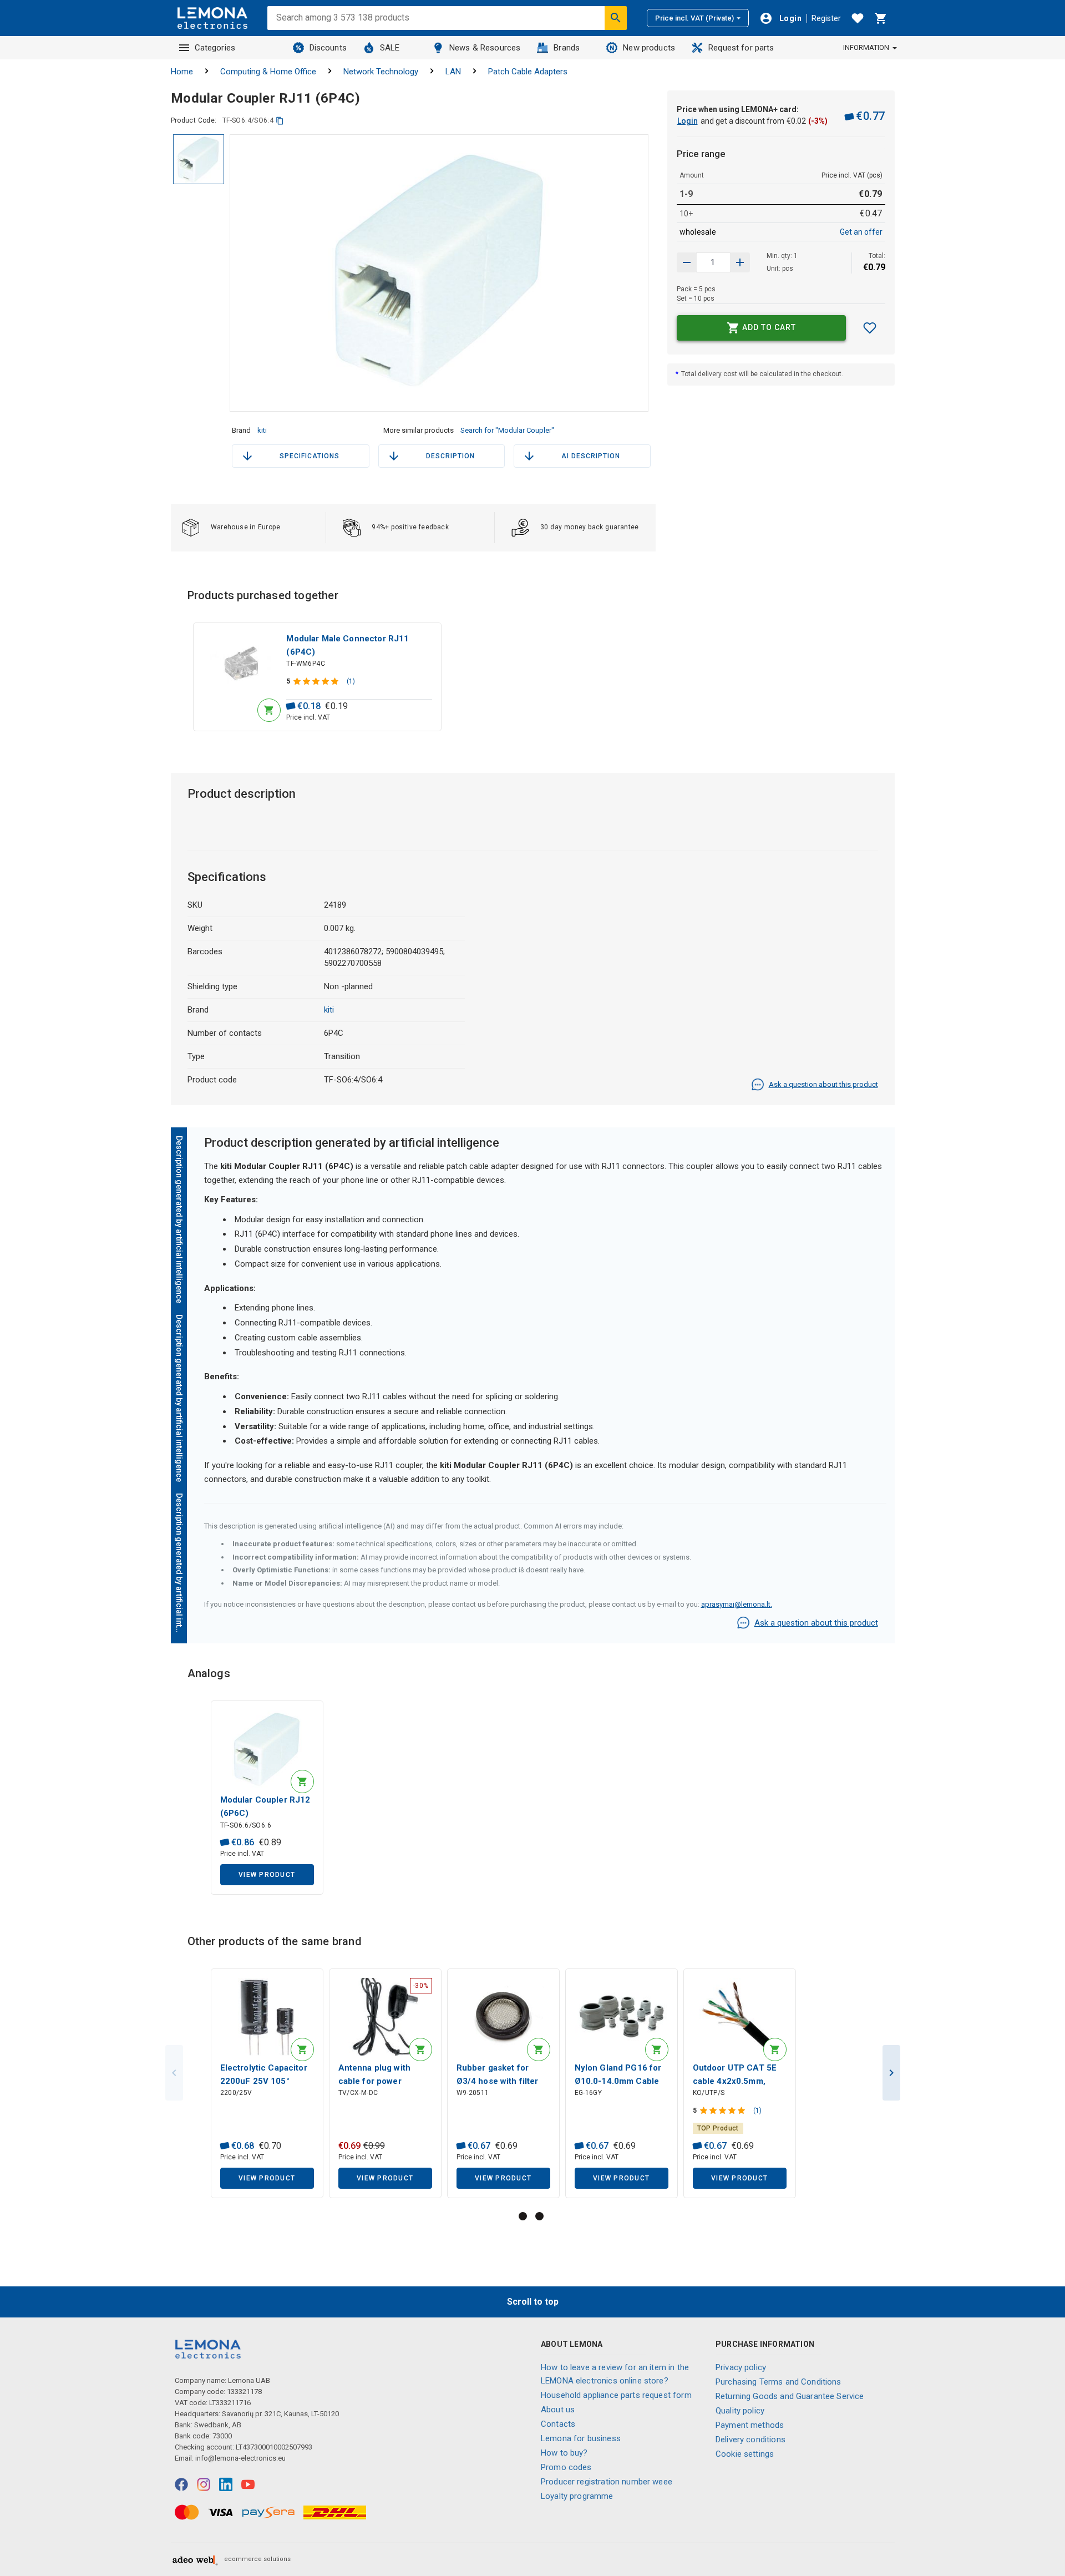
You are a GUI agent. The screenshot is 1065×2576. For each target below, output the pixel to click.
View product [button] (267, 1875)
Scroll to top (533, 2302)
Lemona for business (581, 2438)
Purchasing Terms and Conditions (779, 2382)
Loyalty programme (577, 2496)
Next (891, 2073)
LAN (453, 72)
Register (826, 18)
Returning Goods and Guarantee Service (790, 2396)
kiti (262, 430)
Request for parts (741, 48)
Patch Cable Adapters (528, 72)
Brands (567, 48)
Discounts (328, 48)
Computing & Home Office (268, 72)
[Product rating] (317, 681)
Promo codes (566, 2467)
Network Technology (381, 72)
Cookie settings (745, 2454)
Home (182, 72)
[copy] (280, 121)
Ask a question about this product (823, 1084)
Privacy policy (741, 2367)
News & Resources (485, 48)
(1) (351, 681)
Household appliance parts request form (616, 2395)
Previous (174, 2073)
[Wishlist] (858, 18)
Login (688, 121)
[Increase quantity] (687, 262)
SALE (390, 48)
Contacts (558, 2424)
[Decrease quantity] (740, 262)
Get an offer (861, 232)
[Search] (616, 18)
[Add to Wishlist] (870, 328)
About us (558, 2410)
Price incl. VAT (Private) (694, 18)
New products (649, 48)
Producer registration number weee (607, 2482)
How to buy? (564, 2453)
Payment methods (750, 2425)
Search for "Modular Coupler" (507, 430)
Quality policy (740, 2411)
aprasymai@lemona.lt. (737, 1604)
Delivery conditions (750, 2440)
